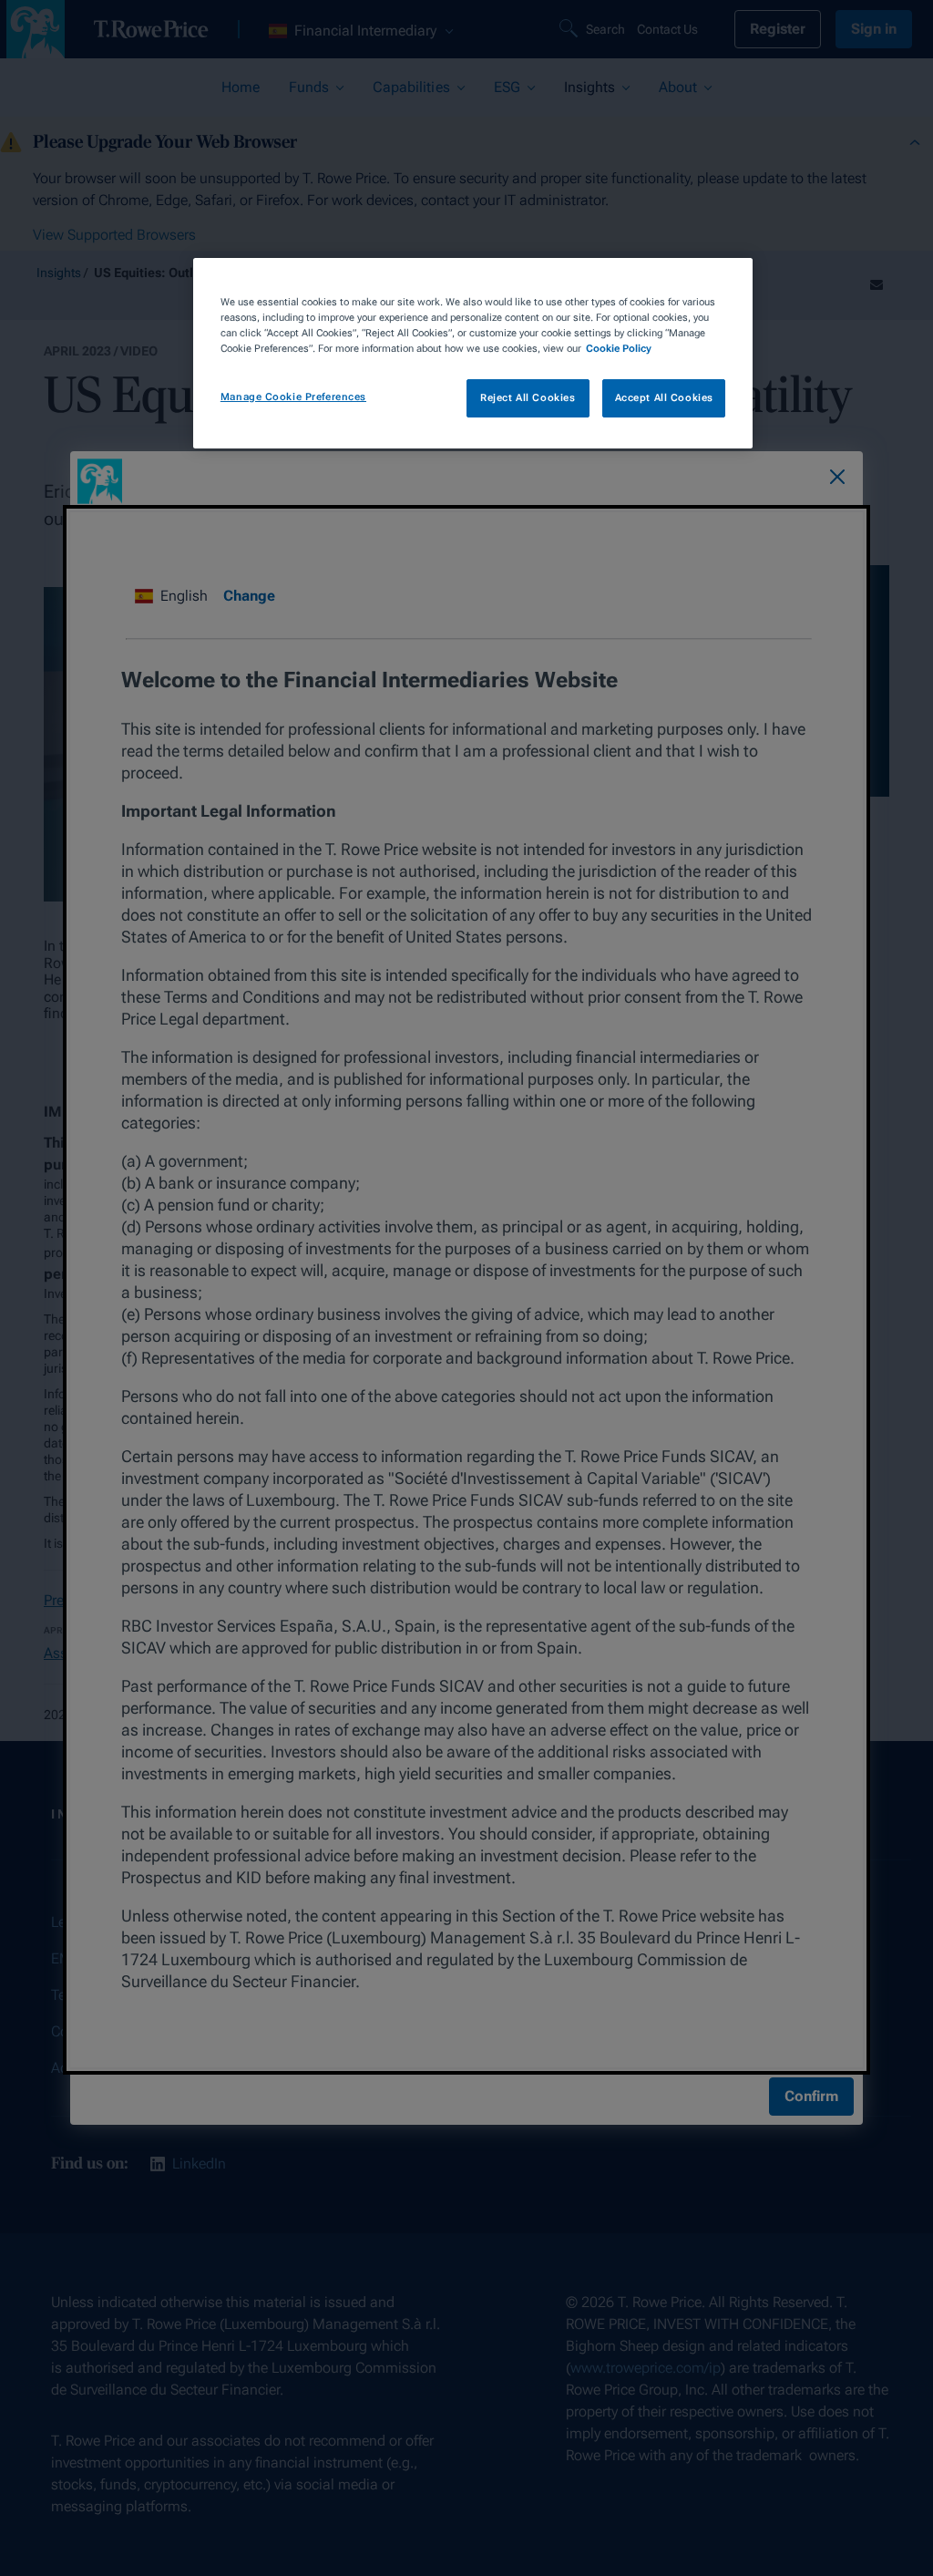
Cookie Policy (619, 348)
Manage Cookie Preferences (293, 397)
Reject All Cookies (528, 397)
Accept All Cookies (664, 397)
